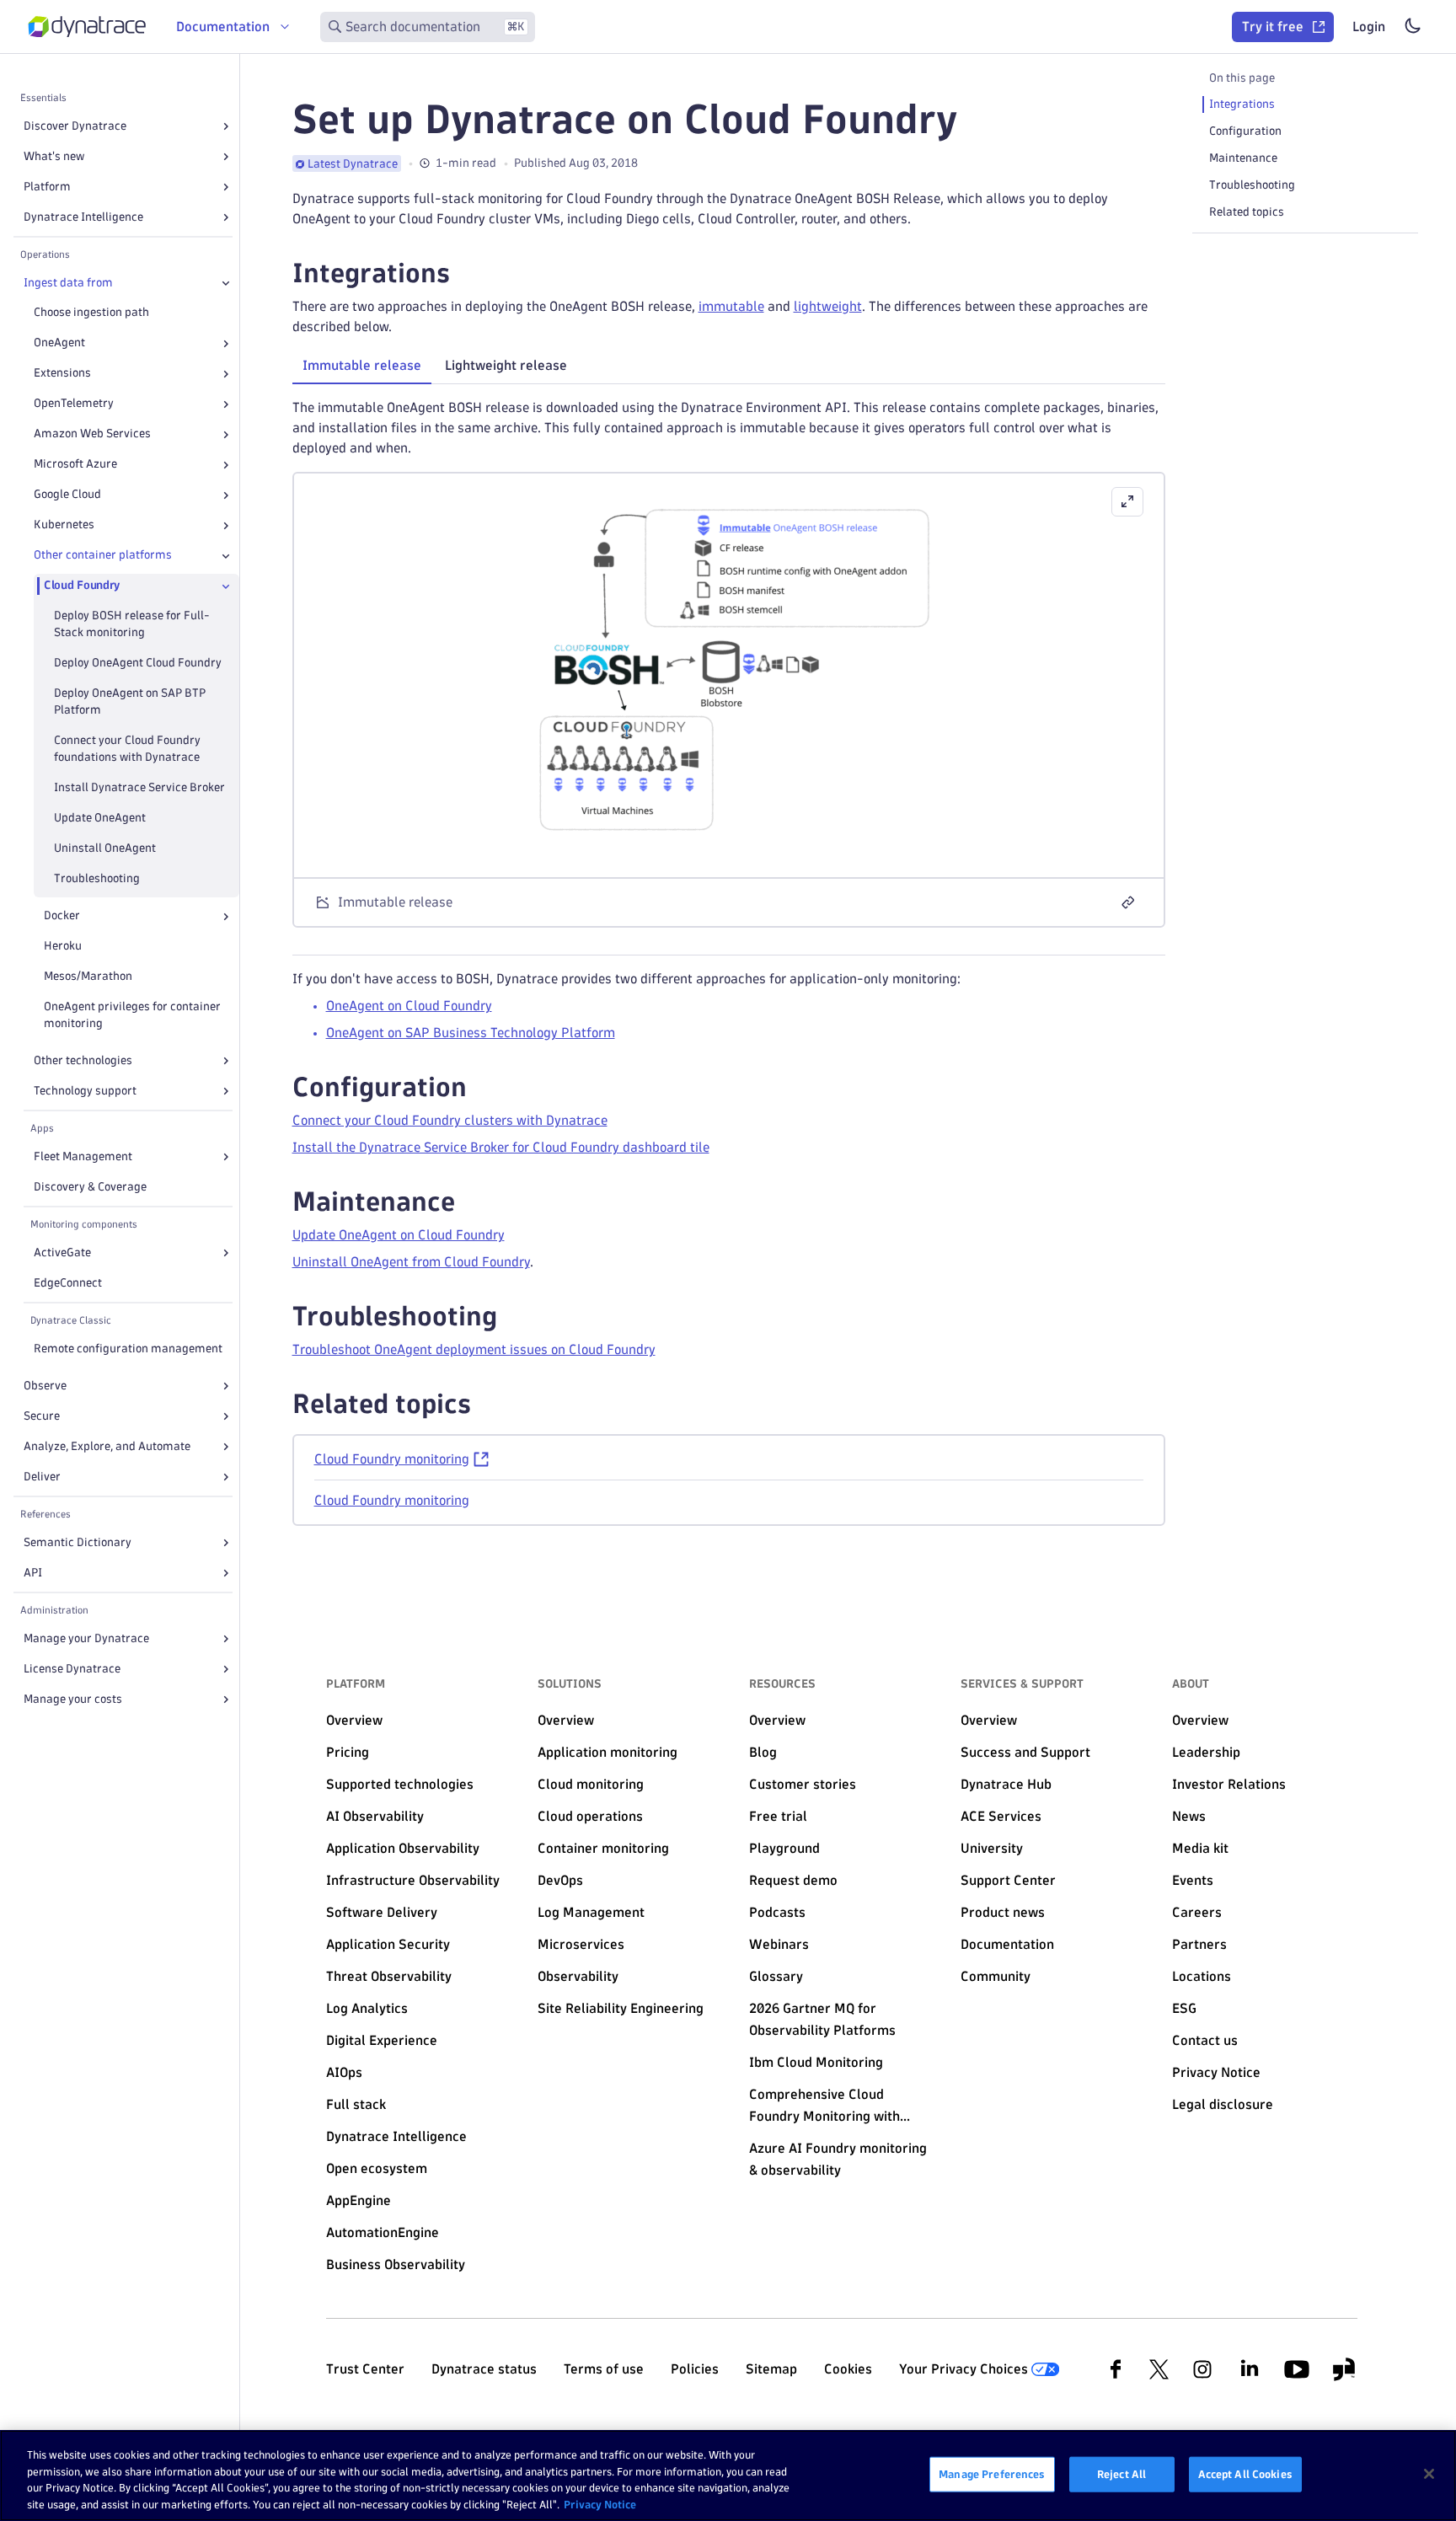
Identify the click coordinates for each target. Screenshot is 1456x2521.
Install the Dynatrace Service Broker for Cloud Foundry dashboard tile (501, 1147)
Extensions (62, 374)
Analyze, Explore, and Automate (107, 1446)
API (33, 1573)
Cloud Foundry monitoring (392, 1459)
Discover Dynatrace (75, 126)
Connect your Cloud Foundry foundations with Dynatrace (127, 749)
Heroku (63, 947)
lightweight (828, 306)
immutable (731, 306)
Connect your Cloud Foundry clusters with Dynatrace (450, 1120)
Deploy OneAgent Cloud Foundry (138, 664)
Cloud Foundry (82, 586)
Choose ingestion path (91, 313)
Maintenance (1243, 158)
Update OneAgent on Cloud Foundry (399, 1235)
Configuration (1245, 131)
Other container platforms (103, 556)
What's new (54, 156)
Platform (47, 187)
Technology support (85, 1091)
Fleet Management (83, 1156)
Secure (42, 1416)
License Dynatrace (72, 1669)
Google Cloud (67, 495)
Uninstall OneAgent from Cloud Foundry (411, 1262)
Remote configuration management (128, 1349)
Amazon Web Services (92, 434)
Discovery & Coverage (90, 1187)
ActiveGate (62, 1252)
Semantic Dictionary (78, 1542)
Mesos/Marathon (88, 977)
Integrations (1242, 104)
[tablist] (729, 367)
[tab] (362, 366)
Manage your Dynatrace (86, 1638)
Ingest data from (68, 283)
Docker (62, 916)
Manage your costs (73, 1699)
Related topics (1247, 212)
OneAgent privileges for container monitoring (132, 1016)
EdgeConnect (68, 1283)
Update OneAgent (100, 819)
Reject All (1121, 2474)
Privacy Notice (600, 2503)
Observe (45, 1386)
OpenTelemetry (74, 404)
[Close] (226, 283)
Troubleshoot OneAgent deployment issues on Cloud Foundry (474, 1349)
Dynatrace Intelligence (83, 217)
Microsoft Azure (75, 465)
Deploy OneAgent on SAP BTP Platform (130, 702)
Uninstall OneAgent (105, 849)
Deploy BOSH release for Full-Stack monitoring (132, 625)
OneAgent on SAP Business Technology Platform (471, 1033)
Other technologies (83, 1060)
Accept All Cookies (1245, 2474)
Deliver (42, 1477)
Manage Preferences (992, 2474)
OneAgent (59, 343)
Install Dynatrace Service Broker (139, 788)
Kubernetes (64, 525)
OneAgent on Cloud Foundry (409, 1006)
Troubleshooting (97, 879)
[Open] (226, 126)
